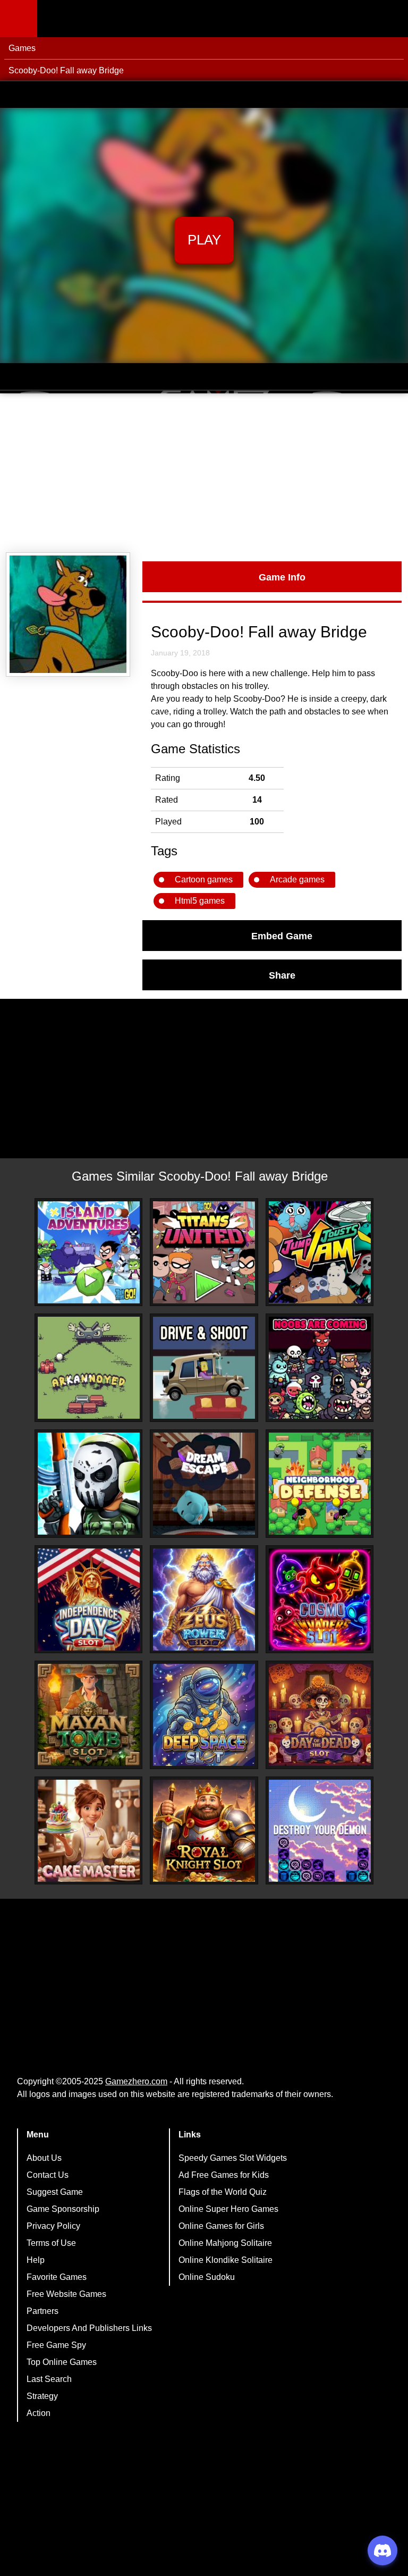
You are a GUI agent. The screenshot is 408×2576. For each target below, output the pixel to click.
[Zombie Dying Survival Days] (89, 1484)
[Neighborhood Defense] (320, 1484)
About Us (44, 2158)
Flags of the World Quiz (223, 2192)
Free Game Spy (56, 2345)
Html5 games (200, 901)
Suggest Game (55, 2192)
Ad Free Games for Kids (224, 2175)
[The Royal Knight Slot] (204, 1831)
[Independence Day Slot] (89, 1600)
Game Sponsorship (63, 2209)
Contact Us (48, 2175)
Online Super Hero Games (228, 2209)
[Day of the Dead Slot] (320, 1715)
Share (282, 975)
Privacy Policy (53, 2226)
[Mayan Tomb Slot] (89, 1715)
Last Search (49, 2379)
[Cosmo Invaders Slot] (320, 1600)
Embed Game (282, 936)
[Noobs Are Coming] (320, 1368)
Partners (42, 2311)
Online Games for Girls (221, 2226)
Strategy (42, 2396)
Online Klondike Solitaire (226, 2260)
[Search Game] (390, 21)
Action (39, 2413)
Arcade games (297, 879)
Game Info (282, 577)
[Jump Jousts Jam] (320, 1252)
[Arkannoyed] (89, 1368)
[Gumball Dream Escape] (204, 1484)
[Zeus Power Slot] (204, 1600)
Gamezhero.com (136, 2081)
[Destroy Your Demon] (320, 1831)
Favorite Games (57, 2277)
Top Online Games (62, 2362)
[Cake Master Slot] (89, 1831)
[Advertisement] (204, 473)
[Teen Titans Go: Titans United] (204, 1252)
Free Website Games (66, 2294)
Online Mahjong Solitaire (225, 2243)
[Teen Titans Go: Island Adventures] (89, 1252)
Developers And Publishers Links (89, 2328)
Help (36, 2260)
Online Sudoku (207, 2277)
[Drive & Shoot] (204, 1368)
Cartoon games (204, 879)
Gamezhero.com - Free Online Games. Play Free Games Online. (104, 19)
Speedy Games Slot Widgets (233, 2158)
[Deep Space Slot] (204, 1715)
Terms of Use (51, 2243)
